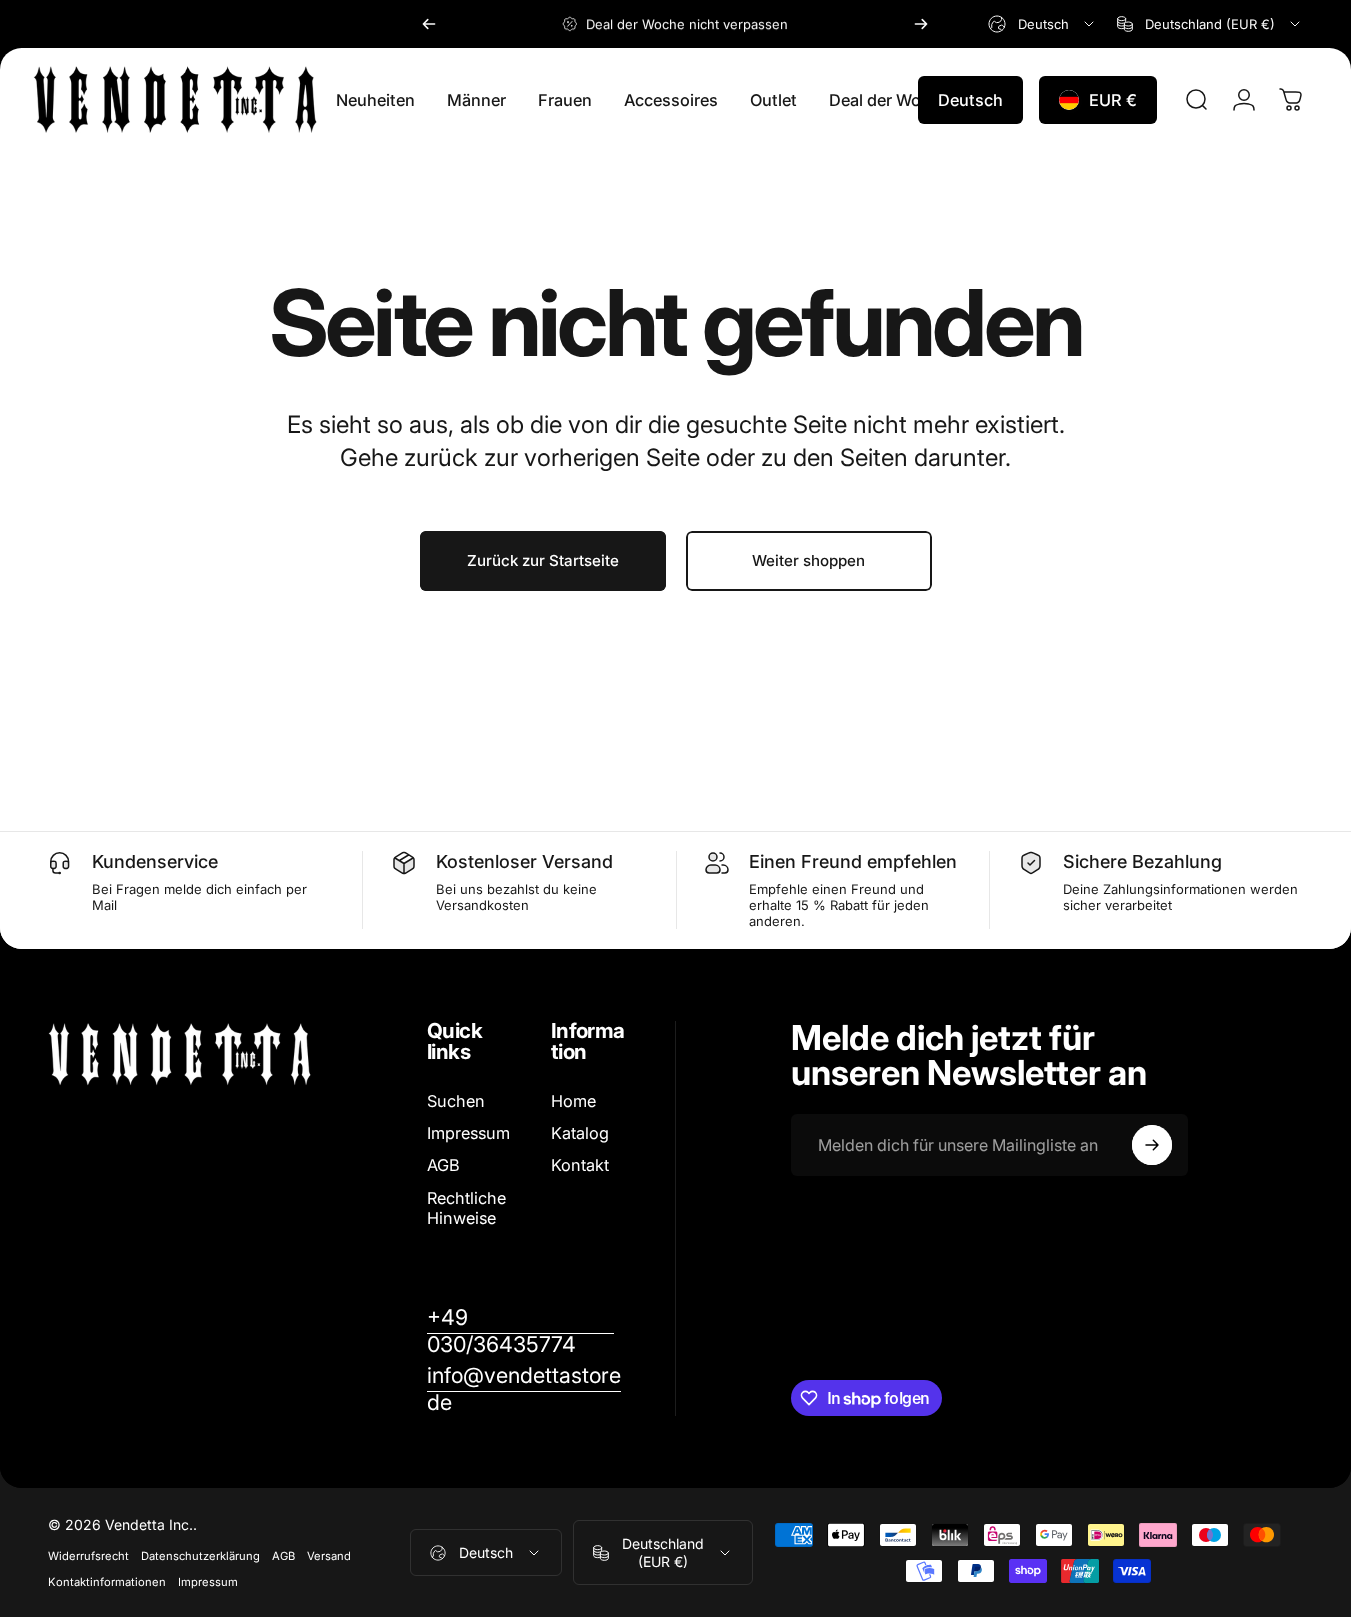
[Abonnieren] (1152, 1145)
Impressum (468, 1133)
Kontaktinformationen (107, 1582)
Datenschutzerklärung (200, 1556)
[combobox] (1042, 24)
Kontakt (580, 1165)
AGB (443, 1165)
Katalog (580, 1133)
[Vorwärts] (921, 24)
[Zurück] (429, 24)
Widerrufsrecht (88, 1556)
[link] (520, 1331)
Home (573, 1101)
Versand (329, 1556)
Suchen (456, 1101)
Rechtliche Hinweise (466, 1208)
